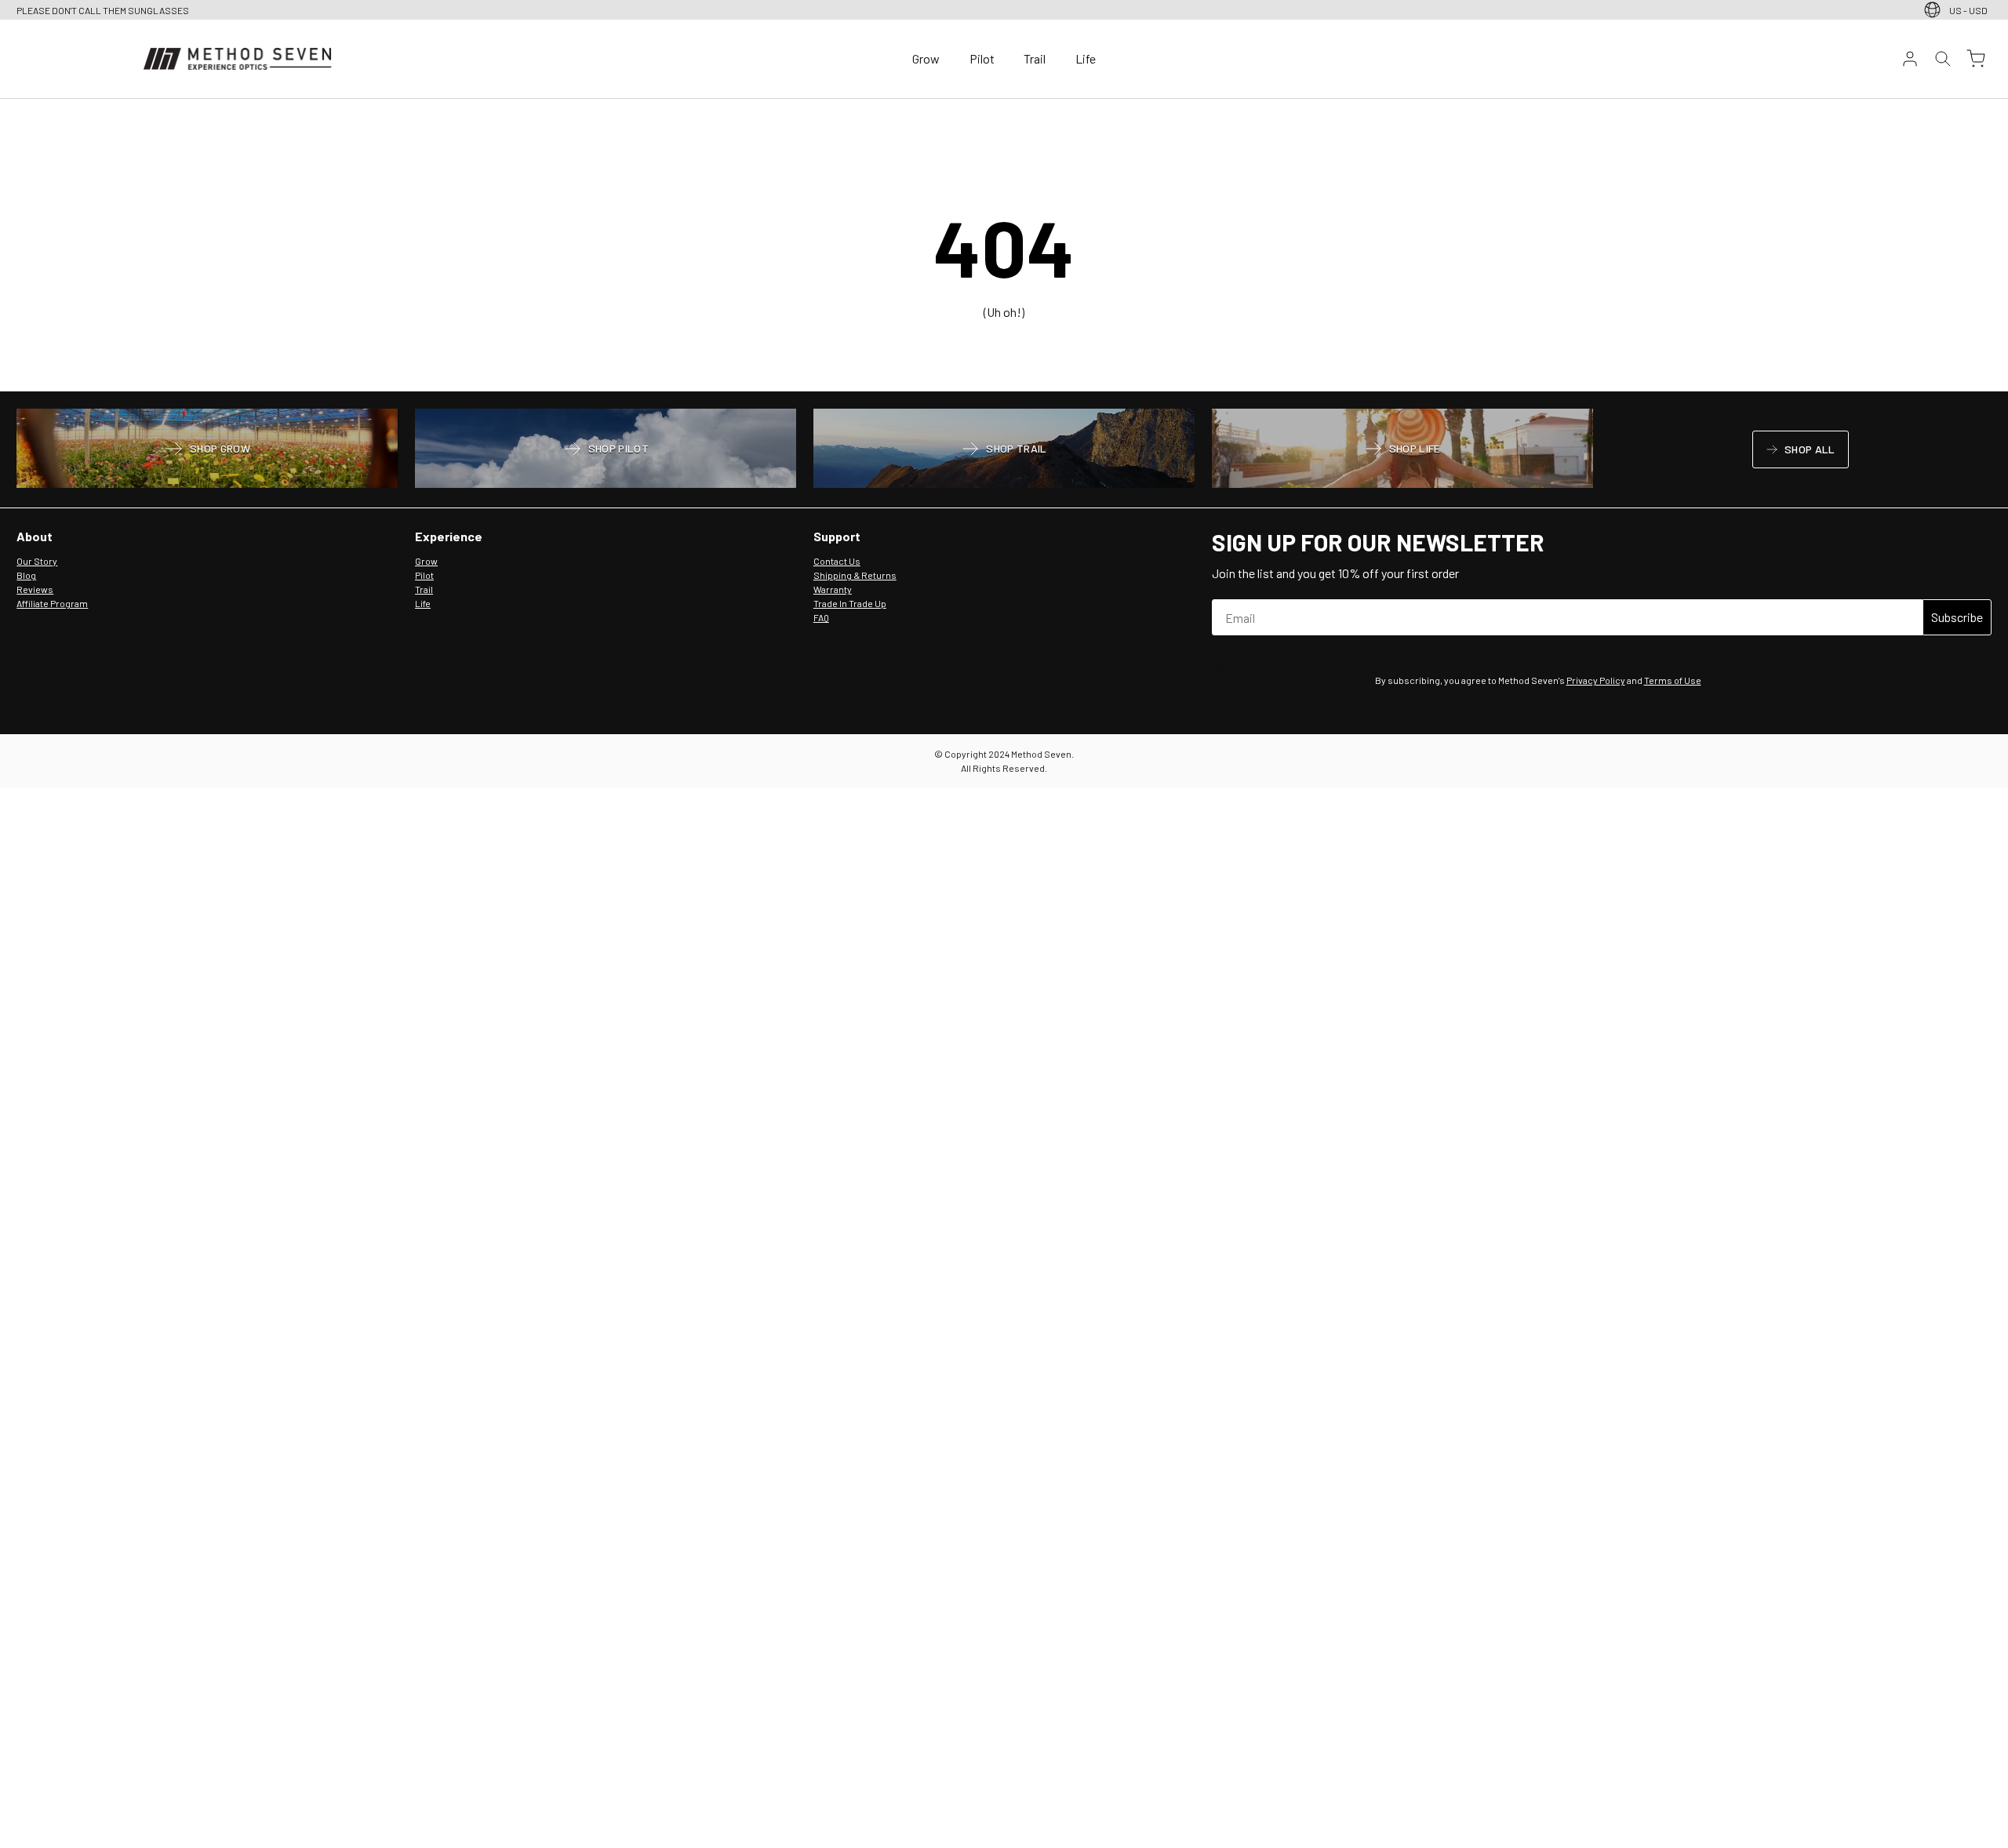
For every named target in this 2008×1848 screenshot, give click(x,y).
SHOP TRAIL (1004, 450)
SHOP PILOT (606, 450)
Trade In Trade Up (850, 603)
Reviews (35, 589)
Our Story (37, 561)
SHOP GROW (207, 450)
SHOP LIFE (1402, 450)
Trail (1035, 58)
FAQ (821, 617)
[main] (1004, 246)
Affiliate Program (52, 603)
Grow (926, 58)
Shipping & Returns (855, 575)
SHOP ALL (1800, 452)
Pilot (982, 58)
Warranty (833, 589)
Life (1086, 58)
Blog (26, 575)
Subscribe (1957, 617)
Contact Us (837, 561)
